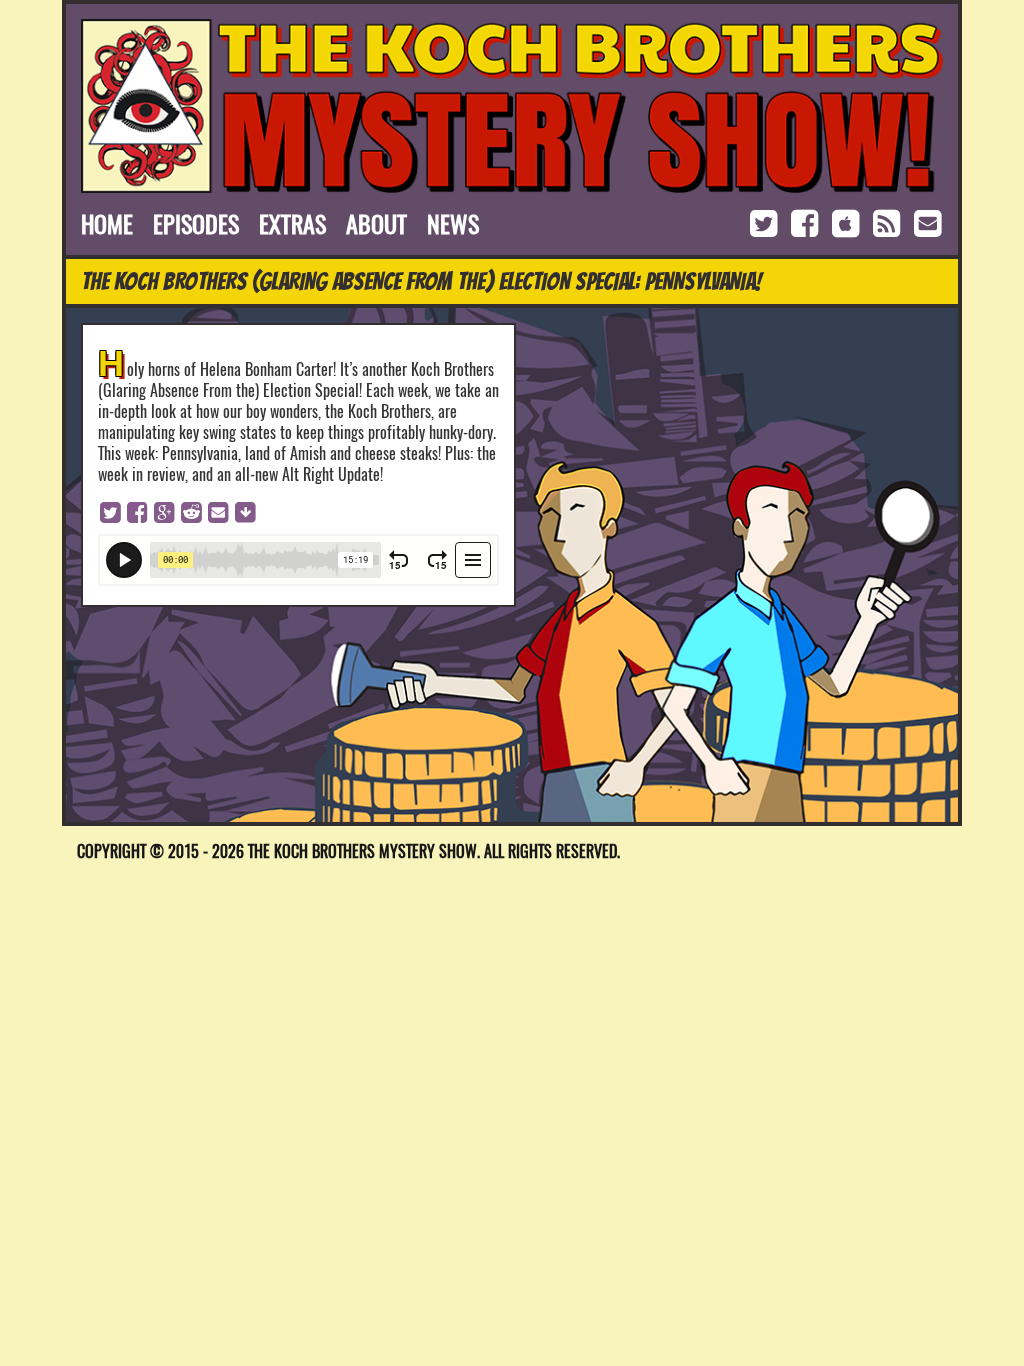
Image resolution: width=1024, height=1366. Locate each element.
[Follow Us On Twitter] (765, 222)
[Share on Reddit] (191, 511)
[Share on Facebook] (137, 511)
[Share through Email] (218, 511)
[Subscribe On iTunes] (847, 222)
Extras (292, 224)
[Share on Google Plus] (164, 511)
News (453, 224)
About (376, 224)
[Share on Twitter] (110, 511)
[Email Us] (927, 222)
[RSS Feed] (888, 222)
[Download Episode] (245, 511)
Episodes (196, 224)
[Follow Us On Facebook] (806, 222)
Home (107, 224)
